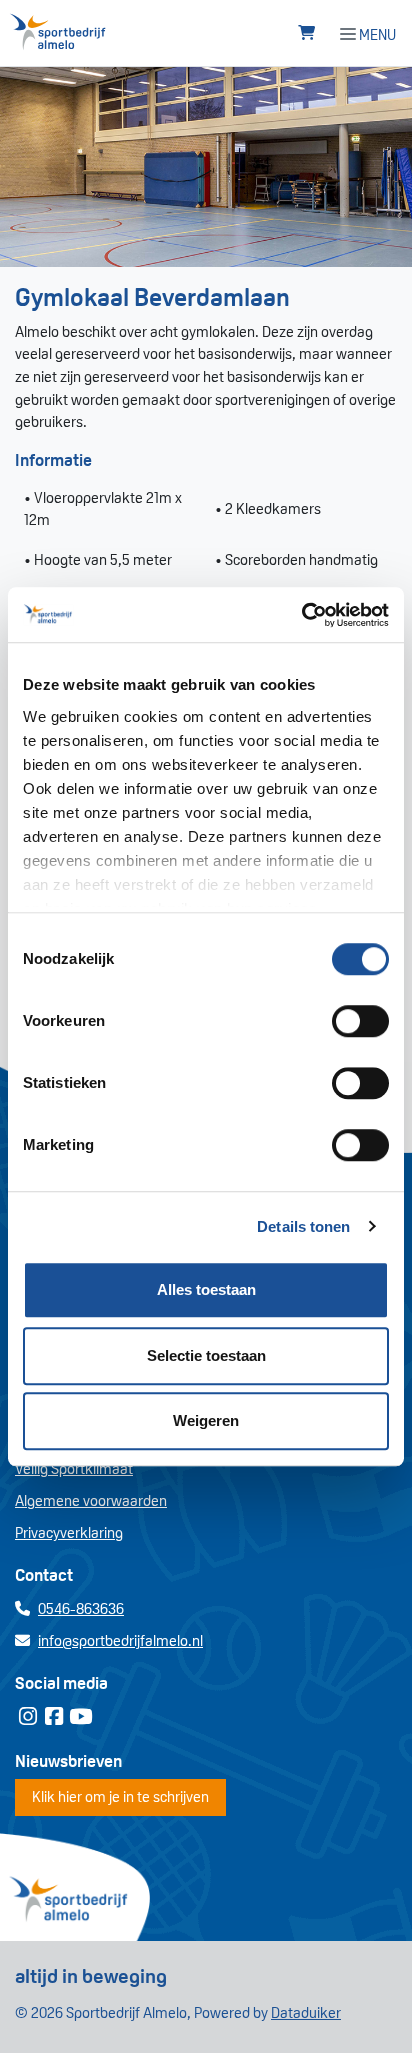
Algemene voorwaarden (91, 1500)
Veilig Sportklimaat (74, 1468)
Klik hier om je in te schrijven (120, 1796)
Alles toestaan (206, 1289)
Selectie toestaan (206, 1355)
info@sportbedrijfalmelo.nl (120, 1640)
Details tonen (303, 1226)
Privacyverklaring (69, 1532)
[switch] (360, 1021)
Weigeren (206, 1420)
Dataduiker (306, 2012)
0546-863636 (81, 1608)
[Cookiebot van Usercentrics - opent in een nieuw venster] (301, 615)
